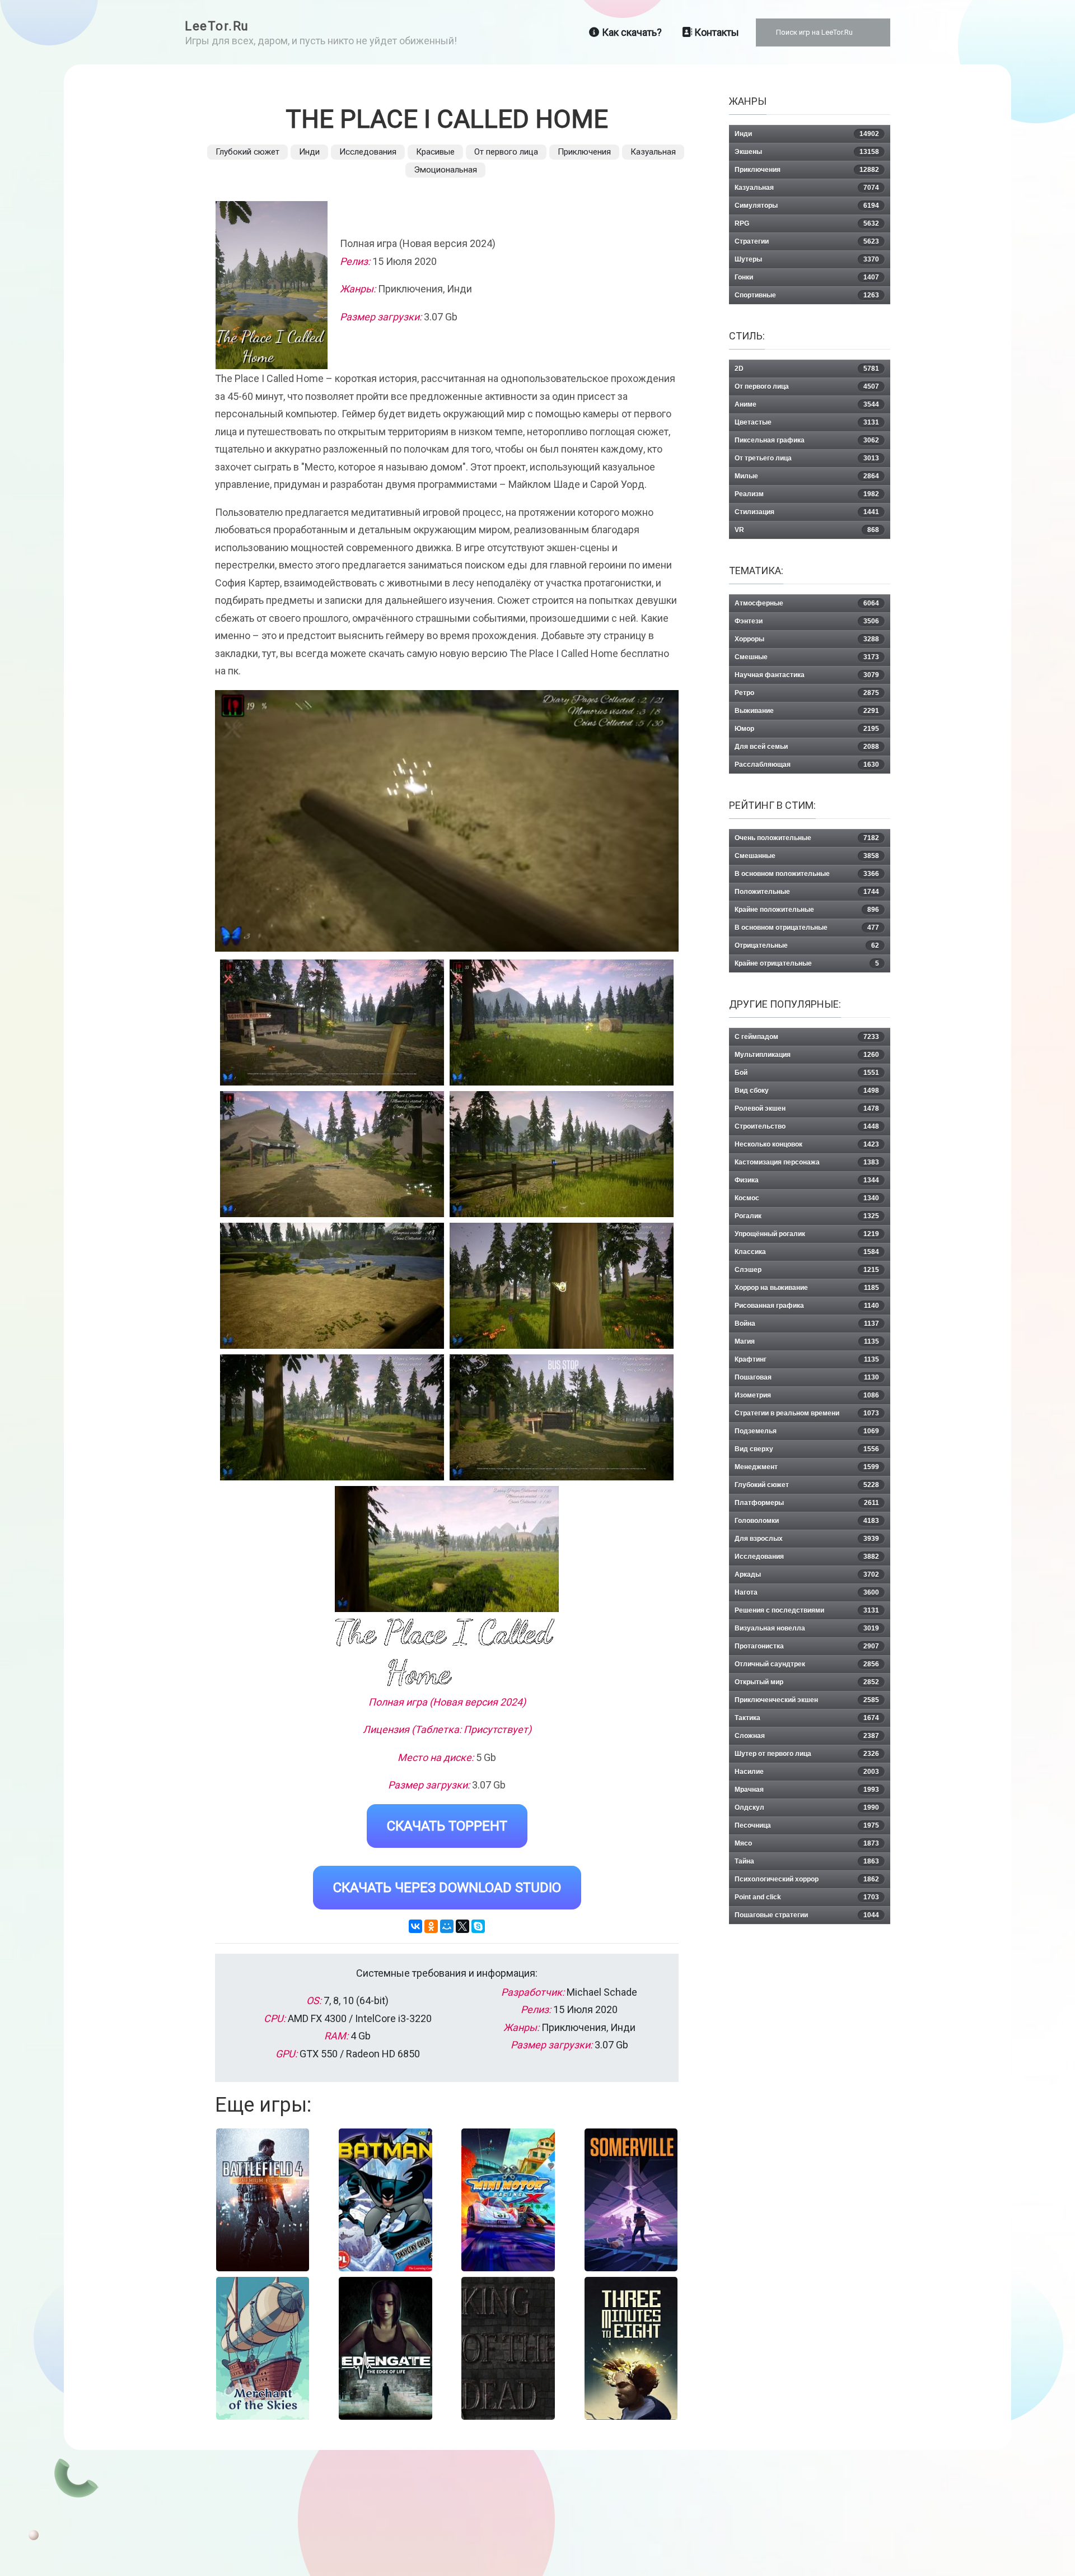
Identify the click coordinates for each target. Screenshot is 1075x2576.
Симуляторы (807, 206)
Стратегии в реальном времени (807, 1413)
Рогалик (807, 1216)
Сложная (807, 1736)
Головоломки (807, 1521)
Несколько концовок (807, 1144)
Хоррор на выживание (807, 1288)
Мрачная (807, 1790)
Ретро (807, 693)
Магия (807, 1341)
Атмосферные (807, 603)
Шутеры (807, 259)
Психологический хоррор (807, 1879)
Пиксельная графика (807, 440)
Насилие (807, 1772)
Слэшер (807, 1270)
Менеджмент (807, 1467)
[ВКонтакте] (415, 1926)
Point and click (807, 1897)
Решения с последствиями (807, 1610)
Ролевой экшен (807, 1108)
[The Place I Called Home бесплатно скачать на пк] (332, 1023)
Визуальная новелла (807, 1628)
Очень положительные (807, 838)
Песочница (807, 1825)
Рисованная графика (807, 1306)
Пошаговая (807, 1377)
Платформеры (807, 1503)
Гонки (807, 277)
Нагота (807, 1592)
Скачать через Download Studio (447, 1888)
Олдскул (807, 1808)
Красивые (435, 152)
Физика (807, 1180)
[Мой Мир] (447, 1926)
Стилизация (807, 512)
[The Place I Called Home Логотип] (447, 1654)
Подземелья (807, 1431)
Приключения (584, 152)
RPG (807, 223)
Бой (807, 1073)
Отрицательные (807, 945)
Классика (807, 1252)
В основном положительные (807, 874)
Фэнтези (807, 621)
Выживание (807, 711)
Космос (807, 1198)
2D (807, 369)
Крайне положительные (807, 910)
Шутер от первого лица (807, 1754)
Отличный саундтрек (807, 1664)
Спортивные (807, 295)
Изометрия (807, 1395)
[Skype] (478, 1926)
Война (807, 1324)
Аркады (807, 1575)
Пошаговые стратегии (807, 1915)
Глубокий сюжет (247, 152)
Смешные (807, 657)
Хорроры (807, 639)
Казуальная (653, 152)
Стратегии (807, 241)
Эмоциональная (445, 170)
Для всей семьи (807, 747)
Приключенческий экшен (807, 1700)
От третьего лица (807, 458)
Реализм (807, 494)
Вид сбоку (807, 1091)
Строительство (807, 1126)
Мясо (807, 1843)
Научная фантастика (807, 675)
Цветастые (807, 422)
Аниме (807, 404)
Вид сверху (807, 1449)
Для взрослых (807, 1539)
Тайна (807, 1861)
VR (807, 530)
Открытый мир (807, 1682)
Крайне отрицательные (807, 963)
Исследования (368, 152)
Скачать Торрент (447, 1826)
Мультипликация (807, 1055)
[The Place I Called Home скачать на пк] (332, 1154)
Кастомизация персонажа (807, 1162)
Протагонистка (807, 1646)
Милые (807, 476)
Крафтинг (807, 1359)
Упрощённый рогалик (807, 1234)
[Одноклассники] (431, 1926)
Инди (309, 152)
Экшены (807, 152)
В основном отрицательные (807, 928)
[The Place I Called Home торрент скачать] (562, 1023)
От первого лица (506, 152)
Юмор (807, 729)
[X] (462, 1926)
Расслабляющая (807, 765)
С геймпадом (807, 1037)
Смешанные (807, 856)
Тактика (807, 1718)
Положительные (807, 892)
